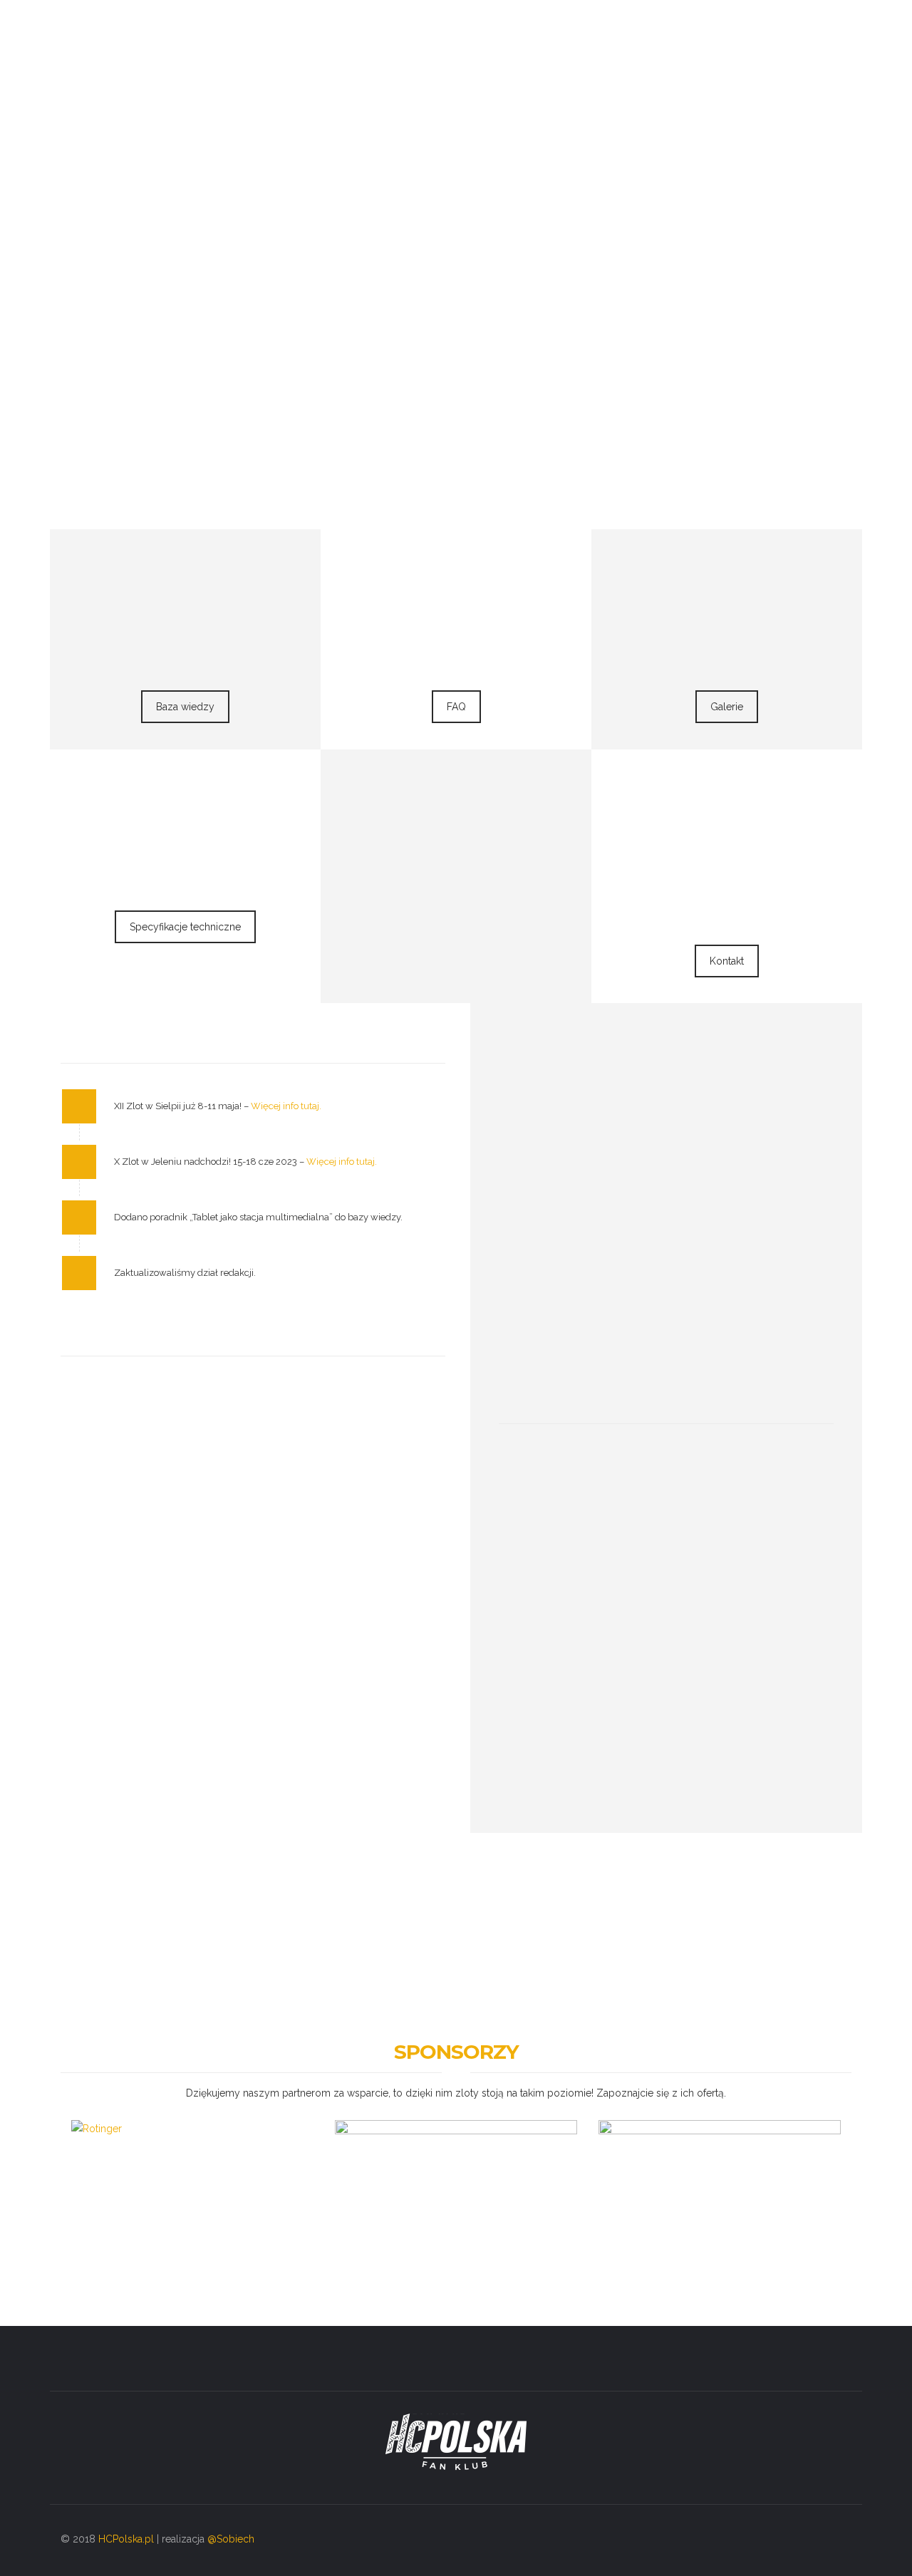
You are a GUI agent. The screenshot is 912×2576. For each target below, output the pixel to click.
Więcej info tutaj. (286, 1106)
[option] (192, 2179)
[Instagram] (813, 2540)
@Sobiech (231, 2539)
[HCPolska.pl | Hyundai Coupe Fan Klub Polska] (120, 43)
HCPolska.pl (126, 2539)
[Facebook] (788, 2540)
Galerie (727, 707)
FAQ (456, 707)
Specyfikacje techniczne (185, 927)
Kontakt (727, 961)
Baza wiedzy (185, 707)
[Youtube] (840, 2540)
